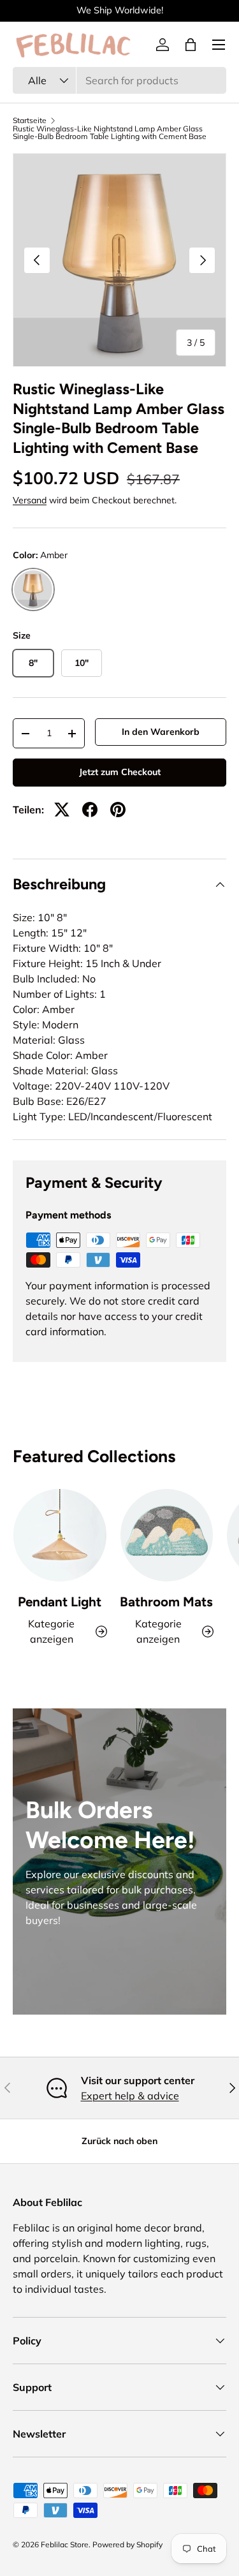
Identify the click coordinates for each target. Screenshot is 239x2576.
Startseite (30, 121)
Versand (30, 500)
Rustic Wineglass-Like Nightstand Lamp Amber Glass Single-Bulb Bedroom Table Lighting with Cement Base (110, 133)
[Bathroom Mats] (167, 1536)
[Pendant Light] (60, 1536)
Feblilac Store (65, 2544)
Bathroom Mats (166, 1602)
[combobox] (119, 80)
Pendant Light (60, 1602)
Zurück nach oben (119, 2141)
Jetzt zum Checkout (120, 772)
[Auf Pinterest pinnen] (118, 810)
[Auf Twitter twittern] (62, 810)
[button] (191, 45)
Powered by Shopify (127, 2544)
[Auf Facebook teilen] (90, 810)
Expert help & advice (130, 2096)
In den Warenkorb (161, 732)
